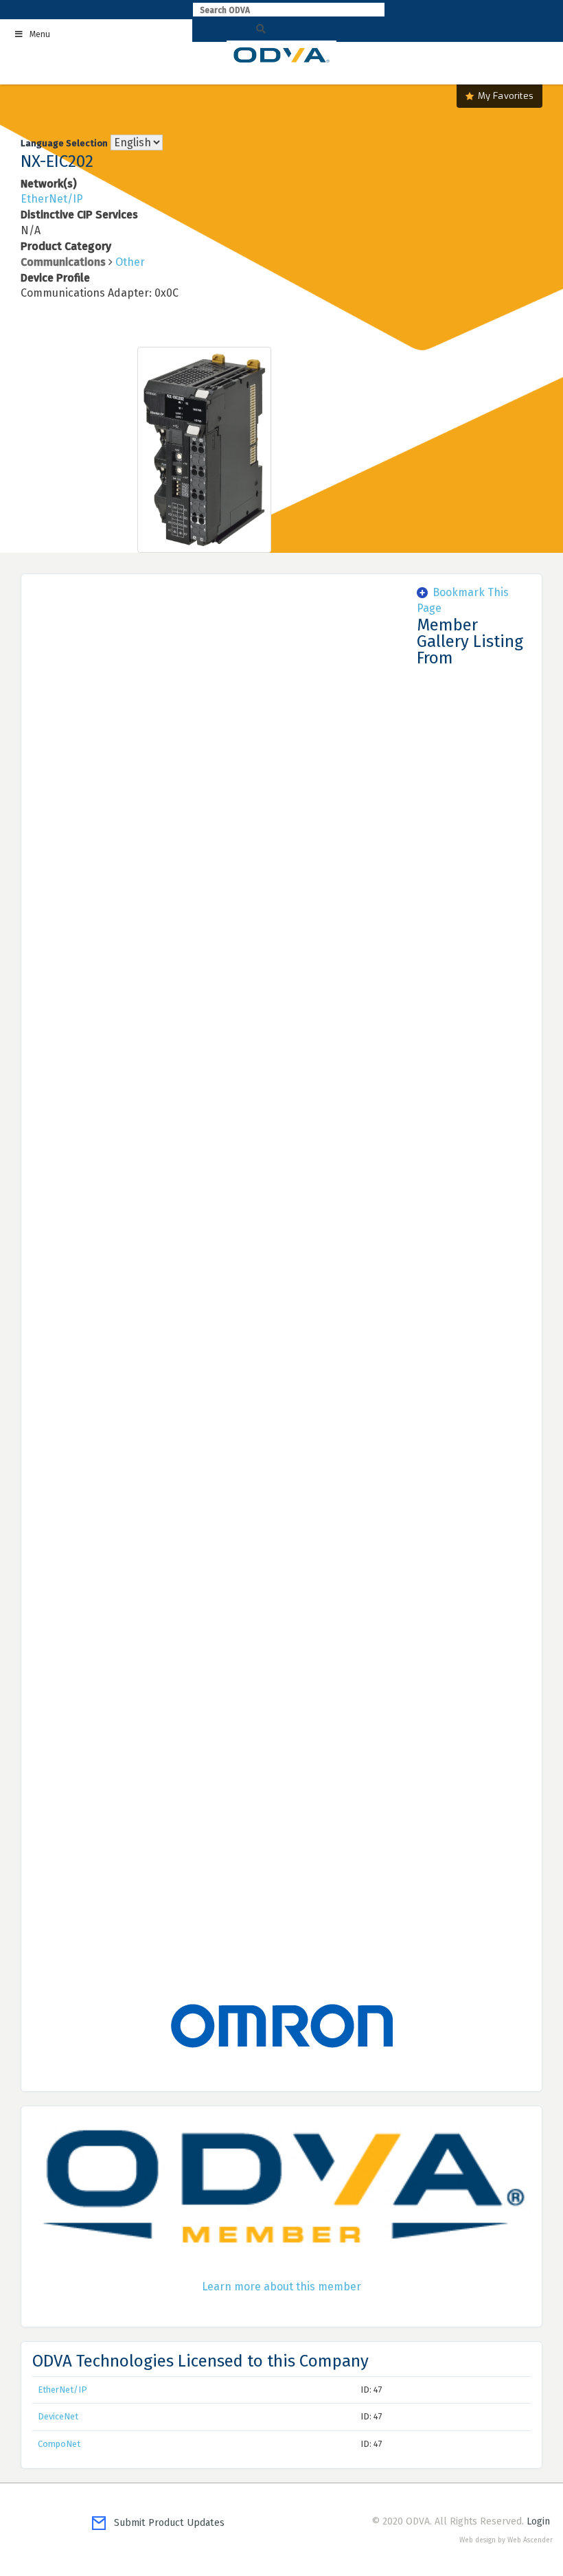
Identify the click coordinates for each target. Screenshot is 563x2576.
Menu (40, 34)
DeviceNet (58, 2416)
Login (538, 2521)
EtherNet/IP (52, 199)
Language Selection (64, 143)
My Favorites (506, 96)
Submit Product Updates (165, 2523)
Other (130, 262)
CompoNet (59, 2444)
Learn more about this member (281, 2287)
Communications (63, 262)
